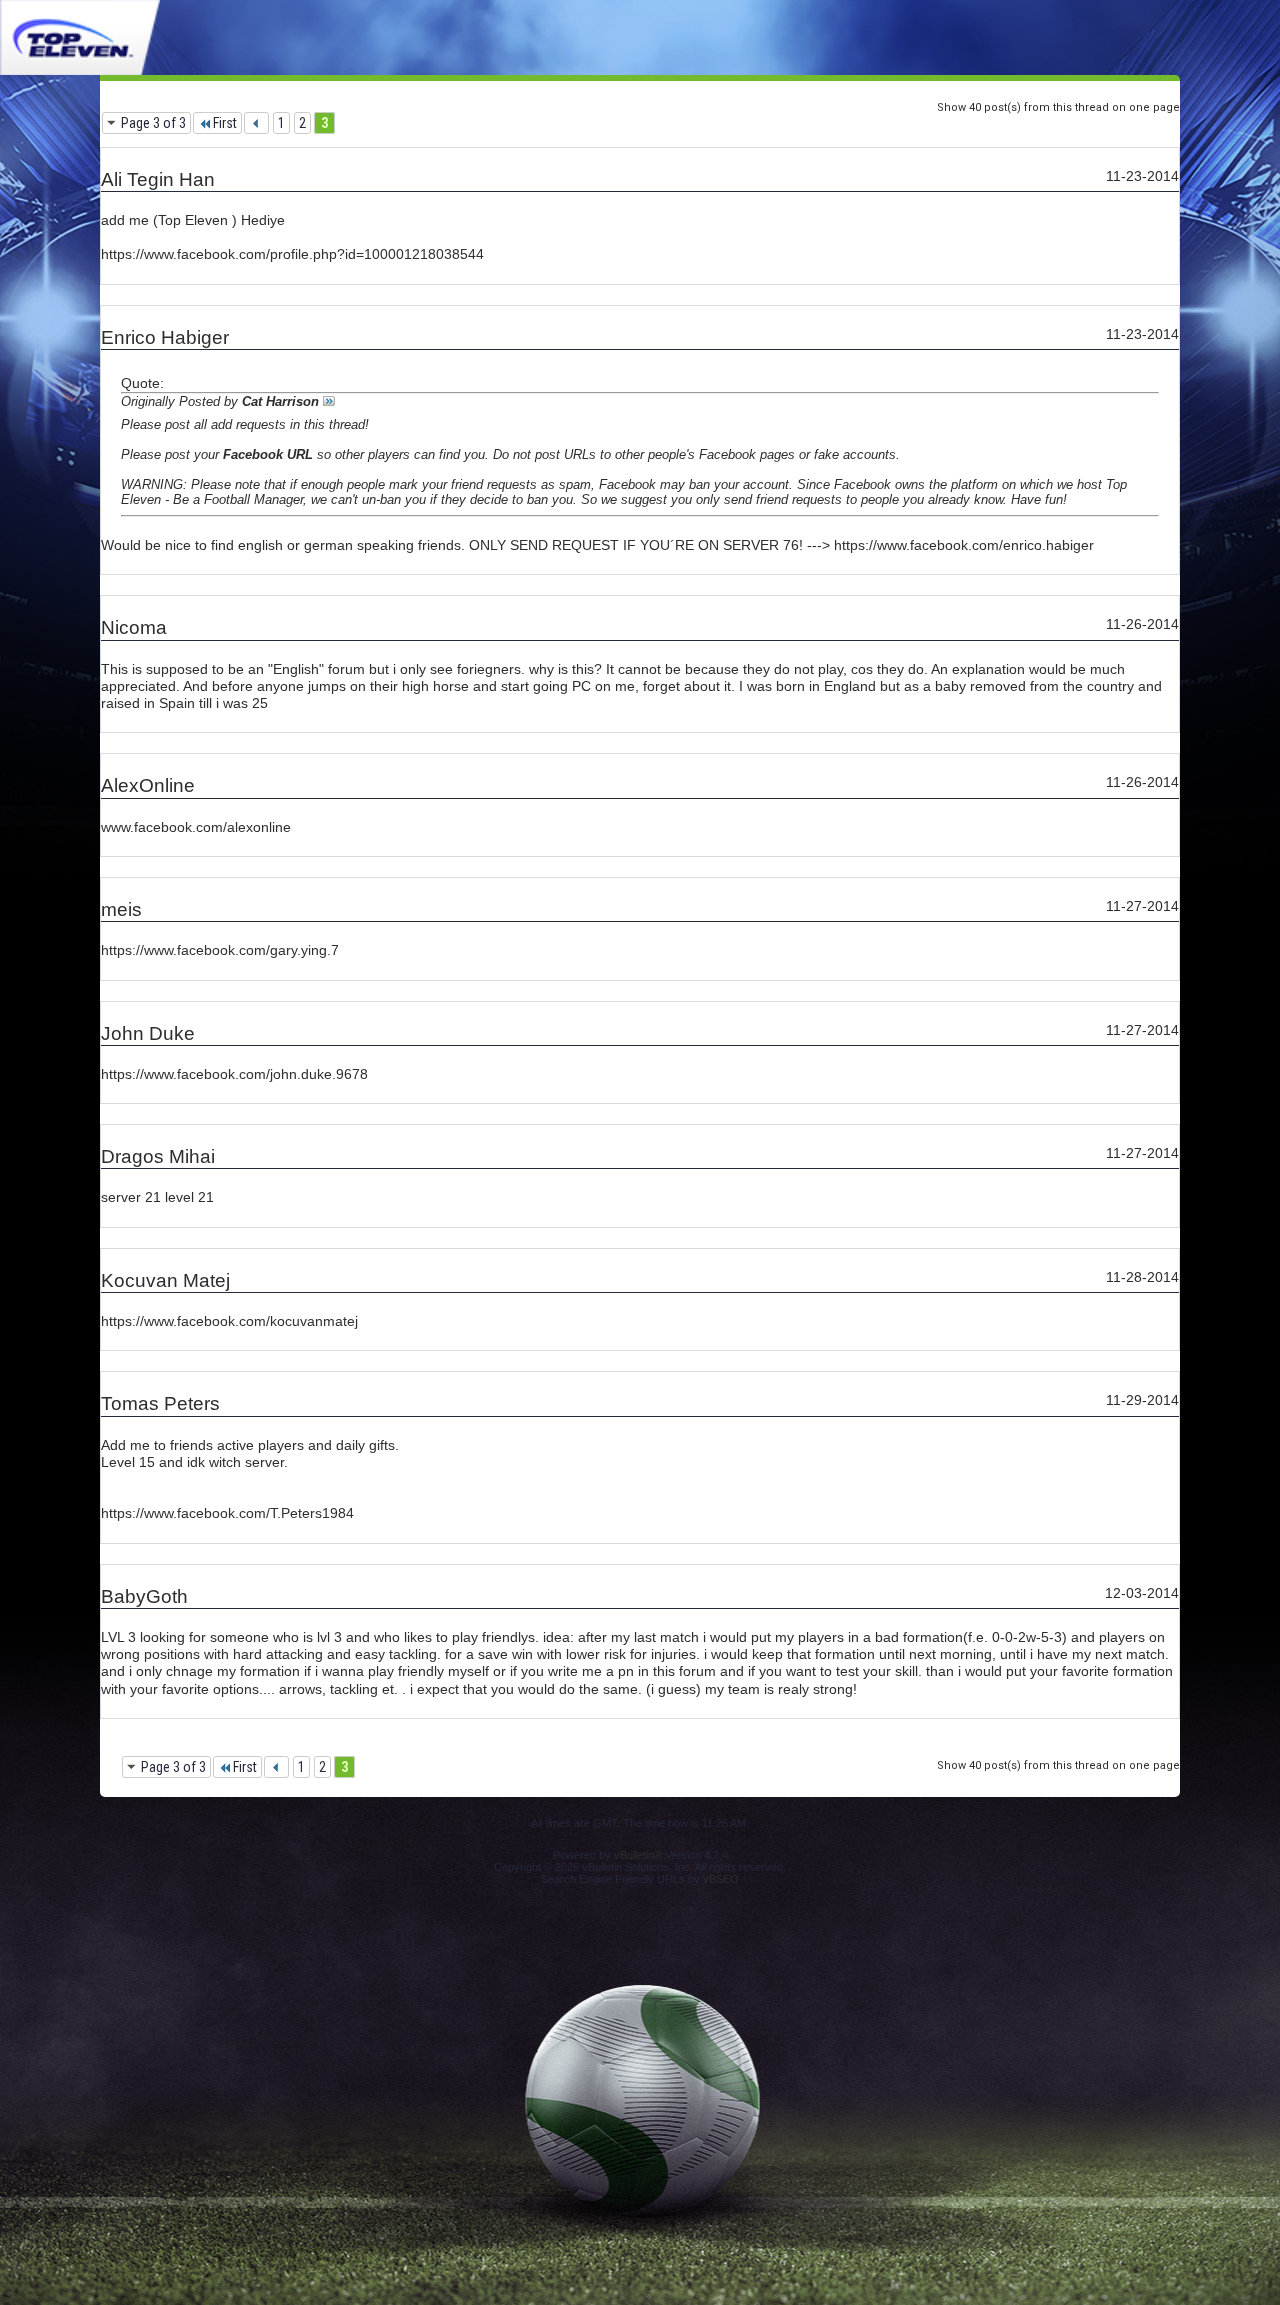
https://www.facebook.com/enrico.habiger (964, 545)
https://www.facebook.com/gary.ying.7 (220, 950)
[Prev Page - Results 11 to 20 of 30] (256, 123)
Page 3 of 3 (153, 123)
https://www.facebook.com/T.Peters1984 (227, 1513)
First (225, 123)
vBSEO (721, 1879)
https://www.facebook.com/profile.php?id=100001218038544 (292, 254)
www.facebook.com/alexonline (196, 827)
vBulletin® (638, 1855)
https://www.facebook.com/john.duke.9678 (234, 1074)
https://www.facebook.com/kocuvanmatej (229, 1321)
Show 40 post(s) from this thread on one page (1058, 107)
